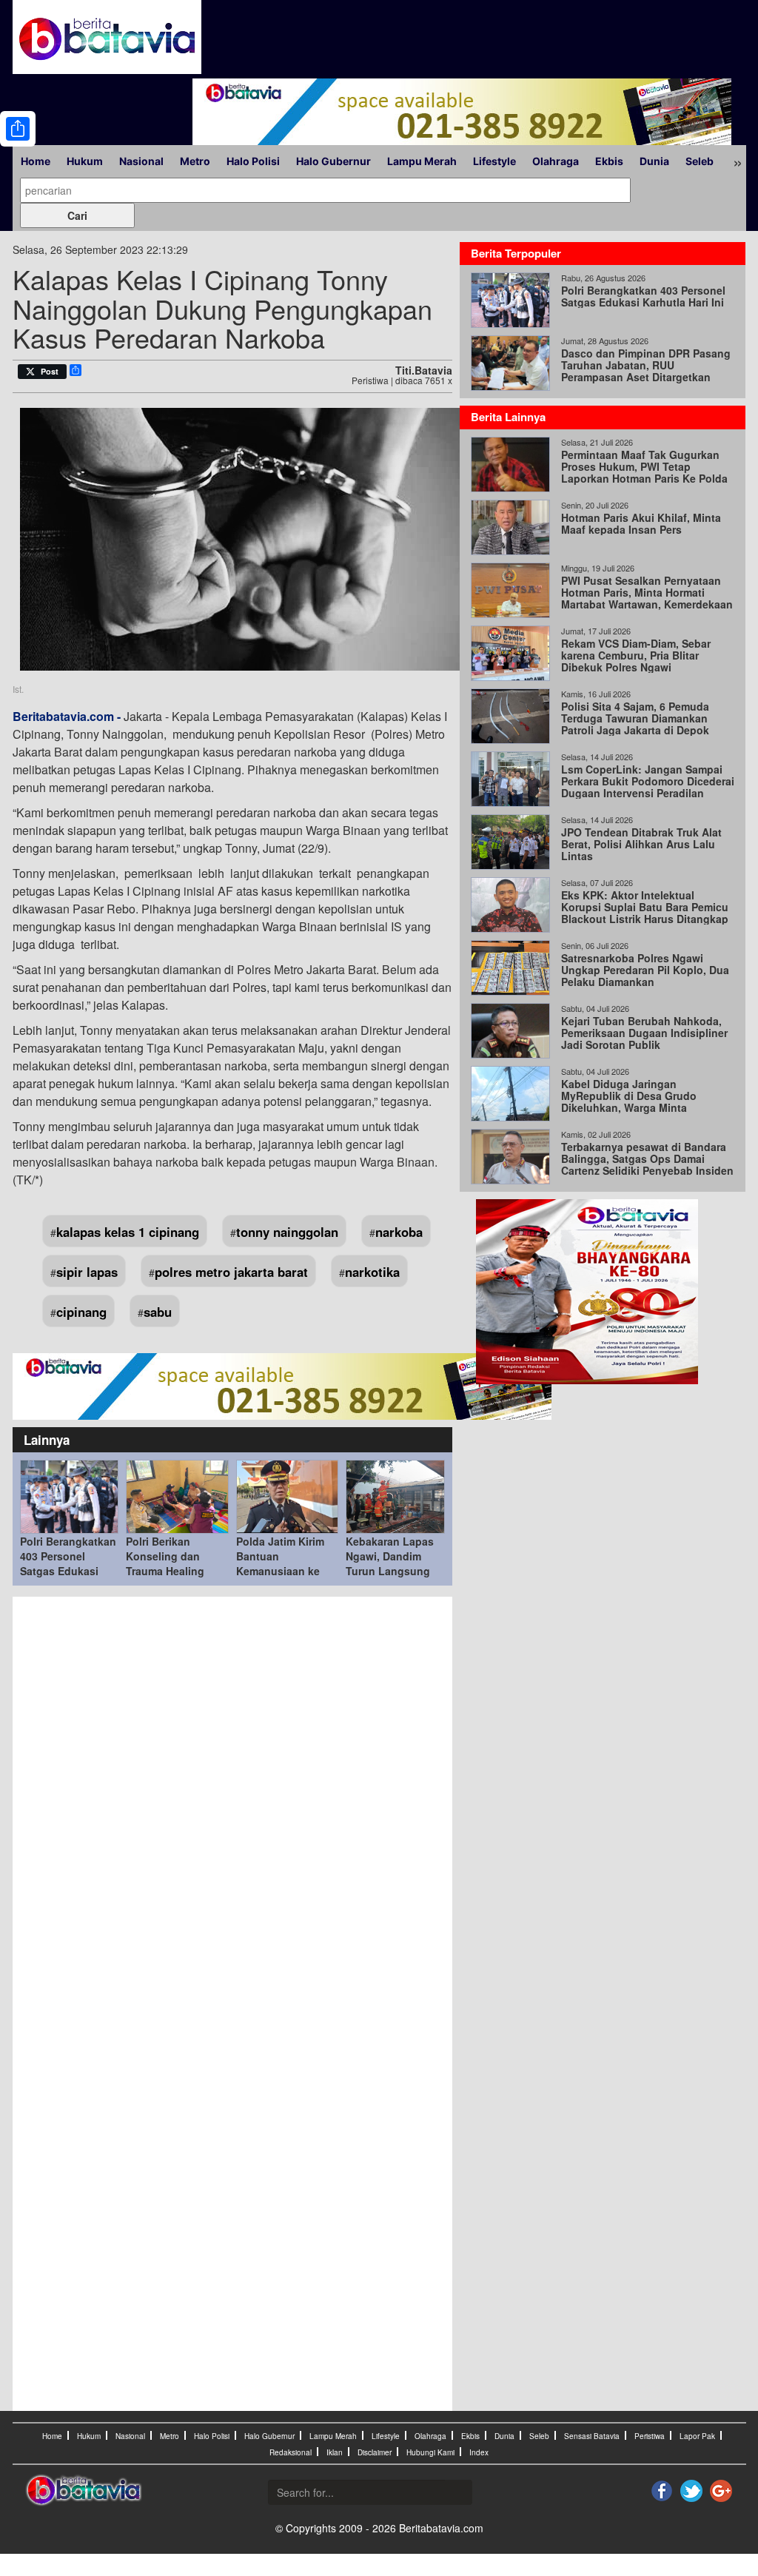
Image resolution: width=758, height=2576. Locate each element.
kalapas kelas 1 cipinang (128, 1232)
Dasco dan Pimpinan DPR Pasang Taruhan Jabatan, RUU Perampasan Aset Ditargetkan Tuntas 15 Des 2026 (646, 371)
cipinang (81, 1312)
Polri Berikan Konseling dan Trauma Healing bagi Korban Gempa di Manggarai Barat (176, 1571)
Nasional (141, 161)
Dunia (654, 161)
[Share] (18, 129)
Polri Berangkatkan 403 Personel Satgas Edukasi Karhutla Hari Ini (68, 1563)
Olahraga (556, 161)
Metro (195, 161)
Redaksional (291, 2452)
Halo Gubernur (333, 161)
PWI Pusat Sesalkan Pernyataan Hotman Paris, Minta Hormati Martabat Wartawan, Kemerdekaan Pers (647, 598)
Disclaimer (375, 2452)
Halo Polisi (253, 161)
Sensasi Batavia (592, 2436)
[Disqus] (233, 1804)
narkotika (372, 1272)
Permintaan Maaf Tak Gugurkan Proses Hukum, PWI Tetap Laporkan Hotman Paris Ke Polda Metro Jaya (644, 472)
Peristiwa (650, 2436)
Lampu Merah (422, 161)
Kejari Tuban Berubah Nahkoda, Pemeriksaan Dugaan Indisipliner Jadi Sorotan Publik (644, 1033)
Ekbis (609, 161)
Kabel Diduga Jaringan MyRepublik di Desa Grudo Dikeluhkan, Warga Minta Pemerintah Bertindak (629, 1101)
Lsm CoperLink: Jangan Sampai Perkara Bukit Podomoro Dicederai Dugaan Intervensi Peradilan (648, 781)
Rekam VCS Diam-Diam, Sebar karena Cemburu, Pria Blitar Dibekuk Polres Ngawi (636, 655)
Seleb (700, 161)
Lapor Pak (697, 2436)
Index (479, 2452)
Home (36, 161)
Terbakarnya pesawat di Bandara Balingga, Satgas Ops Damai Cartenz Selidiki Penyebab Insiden (647, 1158)
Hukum (85, 161)
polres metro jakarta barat (231, 1272)
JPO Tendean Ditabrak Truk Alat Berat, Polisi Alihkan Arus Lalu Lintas (641, 844)
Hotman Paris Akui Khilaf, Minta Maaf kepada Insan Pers (641, 523)
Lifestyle (494, 161)
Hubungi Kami (430, 2452)
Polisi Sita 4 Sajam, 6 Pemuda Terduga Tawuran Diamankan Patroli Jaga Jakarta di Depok (635, 718)
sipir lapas (87, 1272)
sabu (158, 1312)
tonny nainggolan (287, 1232)
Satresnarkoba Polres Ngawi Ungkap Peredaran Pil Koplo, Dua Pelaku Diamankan (645, 970)
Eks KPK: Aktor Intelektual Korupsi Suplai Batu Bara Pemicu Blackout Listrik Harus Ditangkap (645, 907)
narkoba (399, 1232)
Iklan (335, 2452)
